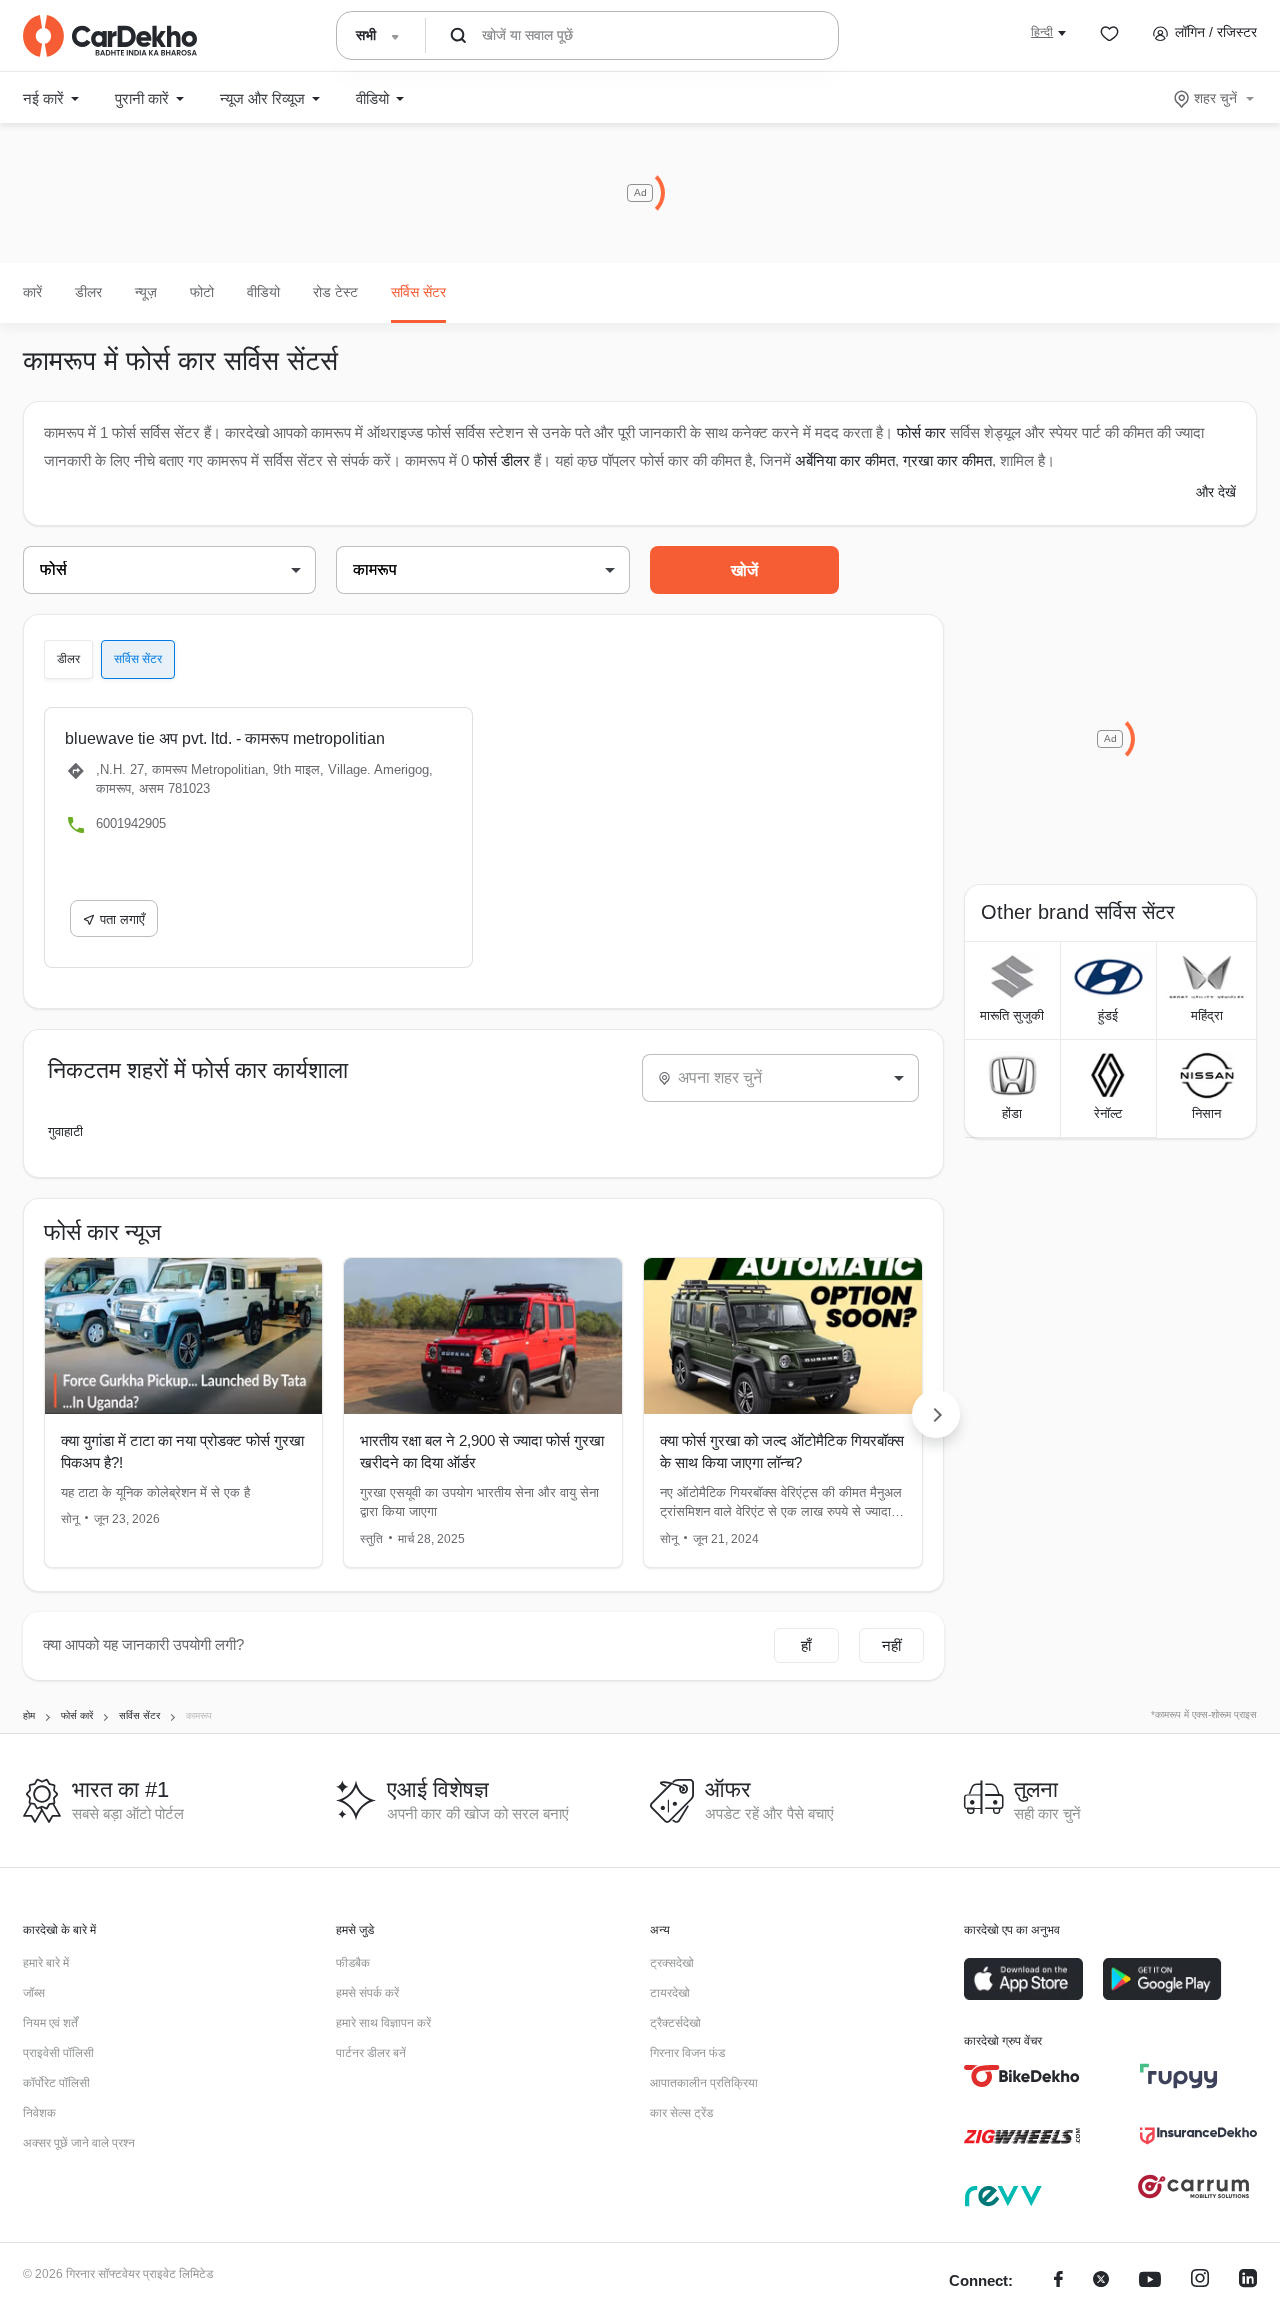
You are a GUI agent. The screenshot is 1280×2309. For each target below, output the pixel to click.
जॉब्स (34, 1993)
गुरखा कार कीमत (947, 460)
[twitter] (1101, 2281)
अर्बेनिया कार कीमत (845, 460)
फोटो (202, 292)
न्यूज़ (146, 292)
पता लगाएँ (122, 919)
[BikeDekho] (1022, 2076)
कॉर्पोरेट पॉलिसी (56, 2083)
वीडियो (263, 292)
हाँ (806, 1645)
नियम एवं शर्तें (50, 2023)
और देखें (1216, 492)
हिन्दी (1042, 32)
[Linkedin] (1248, 2281)
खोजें (744, 570)
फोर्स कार (921, 432)
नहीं (891, 1645)
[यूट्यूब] (1150, 2281)
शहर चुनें (1215, 98)
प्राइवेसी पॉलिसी (58, 2053)
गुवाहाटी (65, 1131)
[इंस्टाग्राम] (1200, 2281)
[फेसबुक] (1058, 2281)
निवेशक (39, 2113)
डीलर (88, 292)
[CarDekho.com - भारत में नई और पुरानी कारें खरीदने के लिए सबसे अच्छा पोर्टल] (110, 36)
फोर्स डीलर (501, 460)
